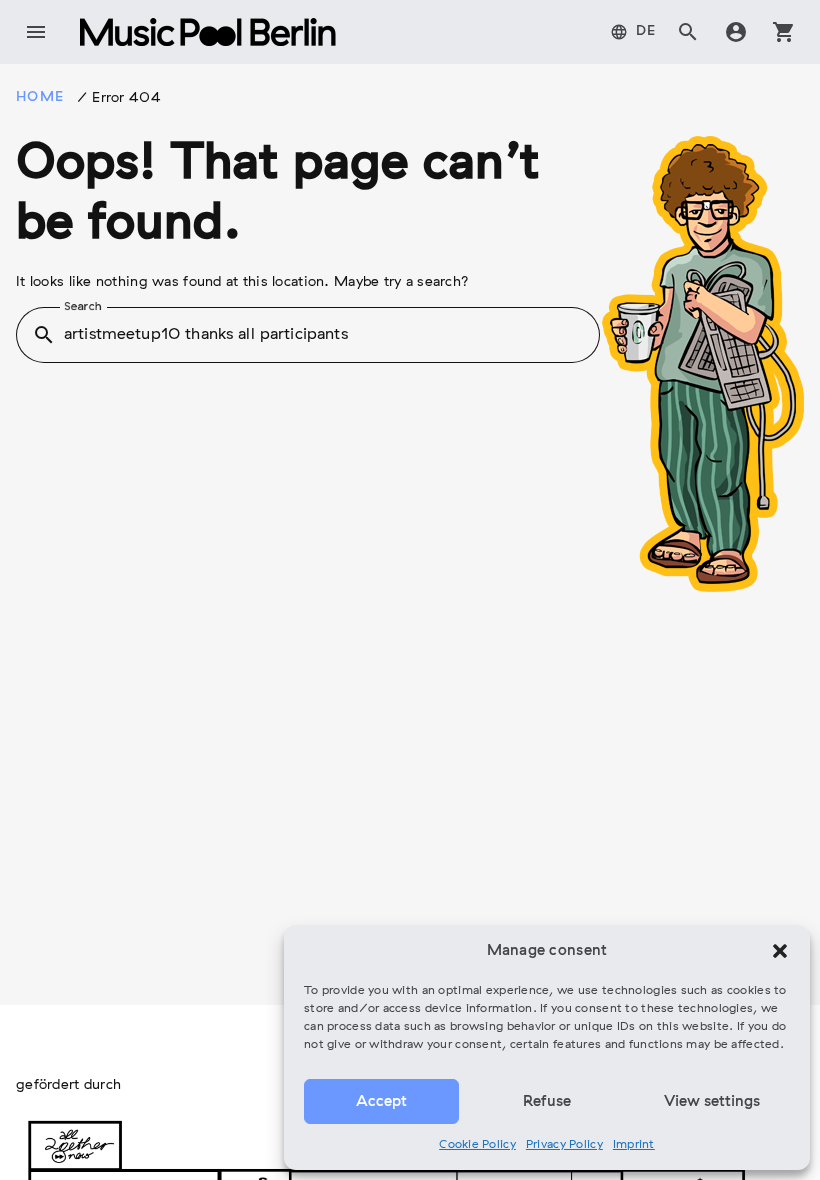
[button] (780, 951)
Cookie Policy (477, 1145)
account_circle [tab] (736, 32)
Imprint (634, 1145)
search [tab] (688, 32)
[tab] (633, 32)
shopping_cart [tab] (784, 32)
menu (36, 32)
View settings (712, 1102)
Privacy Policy (564, 1145)
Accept (381, 1102)
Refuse (547, 1102)
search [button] (44, 335)
